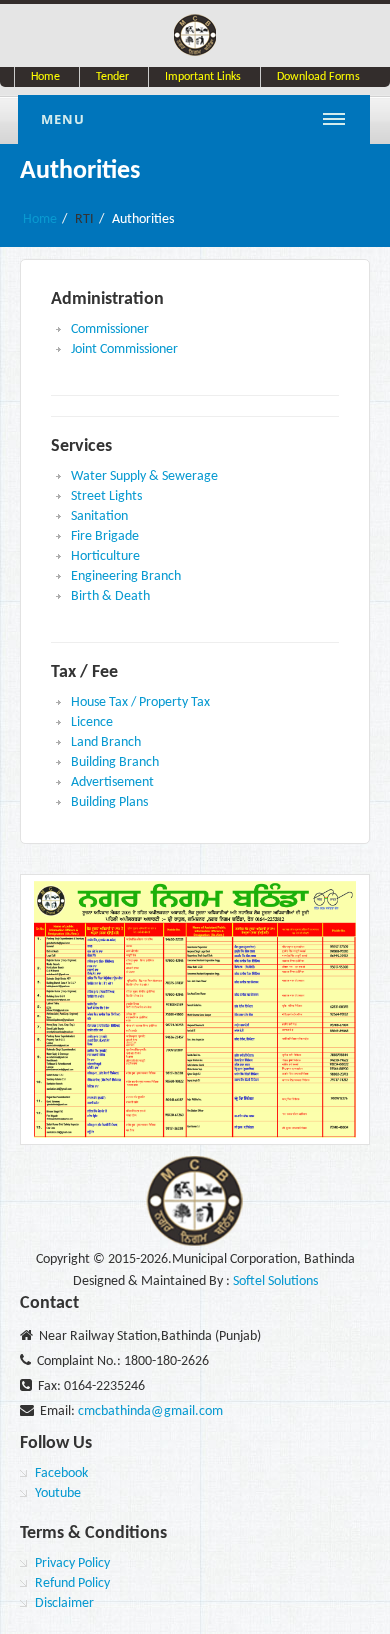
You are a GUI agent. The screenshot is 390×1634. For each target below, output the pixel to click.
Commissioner (110, 329)
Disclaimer (64, 1603)
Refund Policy (72, 1583)
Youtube (58, 1493)
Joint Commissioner (124, 349)
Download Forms (318, 77)
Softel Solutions (275, 1281)
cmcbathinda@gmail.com (150, 1411)
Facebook (61, 1473)
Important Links (203, 77)
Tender (112, 77)
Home (45, 77)
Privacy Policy (72, 1563)
